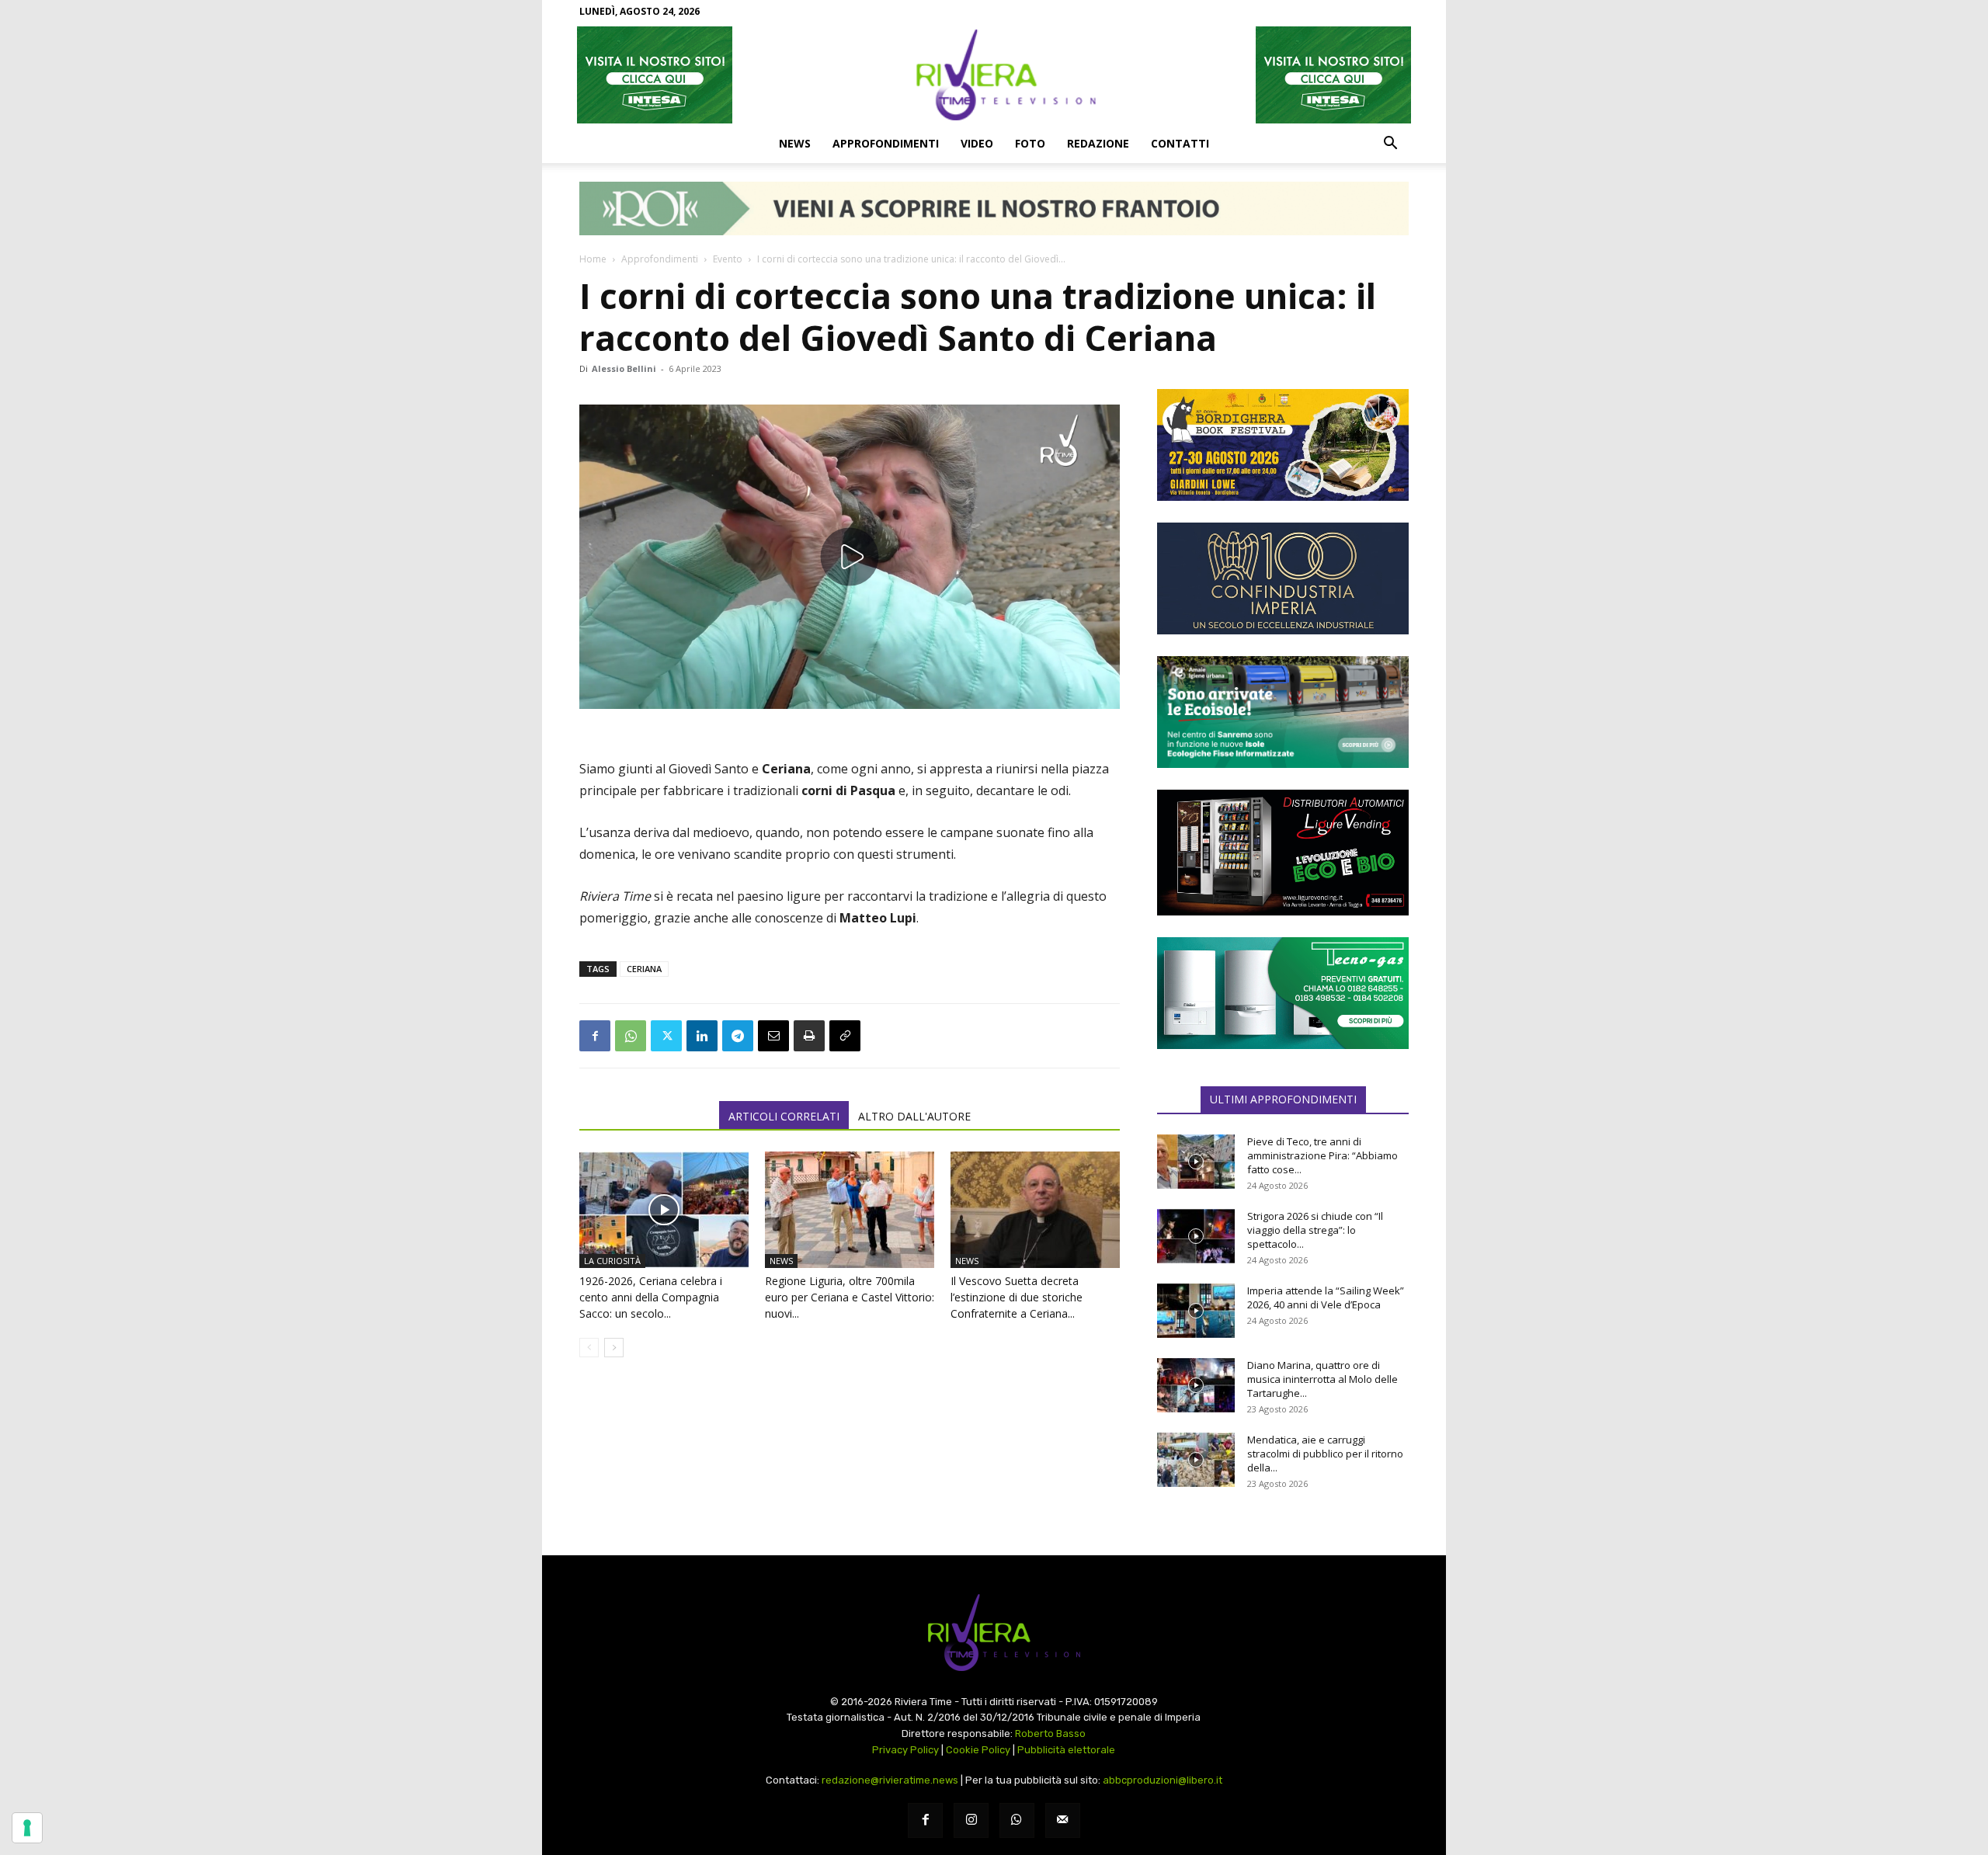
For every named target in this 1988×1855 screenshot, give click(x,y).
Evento (728, 259)
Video (977, 143)
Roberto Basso (1050, 1733)
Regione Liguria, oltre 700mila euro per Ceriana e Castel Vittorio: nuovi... (850, 1297)
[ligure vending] (1283, 853)
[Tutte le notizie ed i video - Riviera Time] (994, 1633)
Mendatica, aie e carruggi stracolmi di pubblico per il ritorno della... (1325, 1454)
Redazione (1098, 143)
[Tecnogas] (1283, 993)
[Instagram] (971, 1820)
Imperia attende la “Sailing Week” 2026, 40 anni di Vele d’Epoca (1326, 1297)
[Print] (809, 1036)
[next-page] (614, 1348)
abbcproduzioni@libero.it (1163, 1780)
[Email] (773, 1036)
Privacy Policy (905, 1750)
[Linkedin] (702, 1036)
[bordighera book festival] (1283, 445)
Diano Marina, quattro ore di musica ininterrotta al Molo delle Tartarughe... (1322, 1379)
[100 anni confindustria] (1283, 578)
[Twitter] (666, 1036)
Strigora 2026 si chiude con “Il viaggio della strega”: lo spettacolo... (1315, 1230)
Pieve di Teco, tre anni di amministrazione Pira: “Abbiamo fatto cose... (1322, 1155)
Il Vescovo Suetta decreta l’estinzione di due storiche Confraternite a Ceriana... (1017, 1297)
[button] (1390, 144)
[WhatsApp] (631, 1036)
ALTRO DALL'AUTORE (914, 1116)
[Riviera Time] (994, 75)
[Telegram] (738, 1036)
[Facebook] (595, 1036)
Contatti (1180, 143)
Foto (1030, 143)
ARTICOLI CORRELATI (784, 1116)
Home (593, 259)
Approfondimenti (886, 143)
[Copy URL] (845, 1036)
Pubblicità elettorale (1066, 1750)
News (795, 143)
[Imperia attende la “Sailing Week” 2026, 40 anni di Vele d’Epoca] (1196, 1311)
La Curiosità (612, 1261)
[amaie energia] (1283, 712)
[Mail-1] (1063, 1820)
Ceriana (644, 969)
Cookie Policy (978, 1750)
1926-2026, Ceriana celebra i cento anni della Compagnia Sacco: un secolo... (651, 1297)
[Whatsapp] (1017, 1820)
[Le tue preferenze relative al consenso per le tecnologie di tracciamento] (27, 1828)
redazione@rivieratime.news (890, 1780)
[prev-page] (589, 1348)
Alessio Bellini (624, 368)
